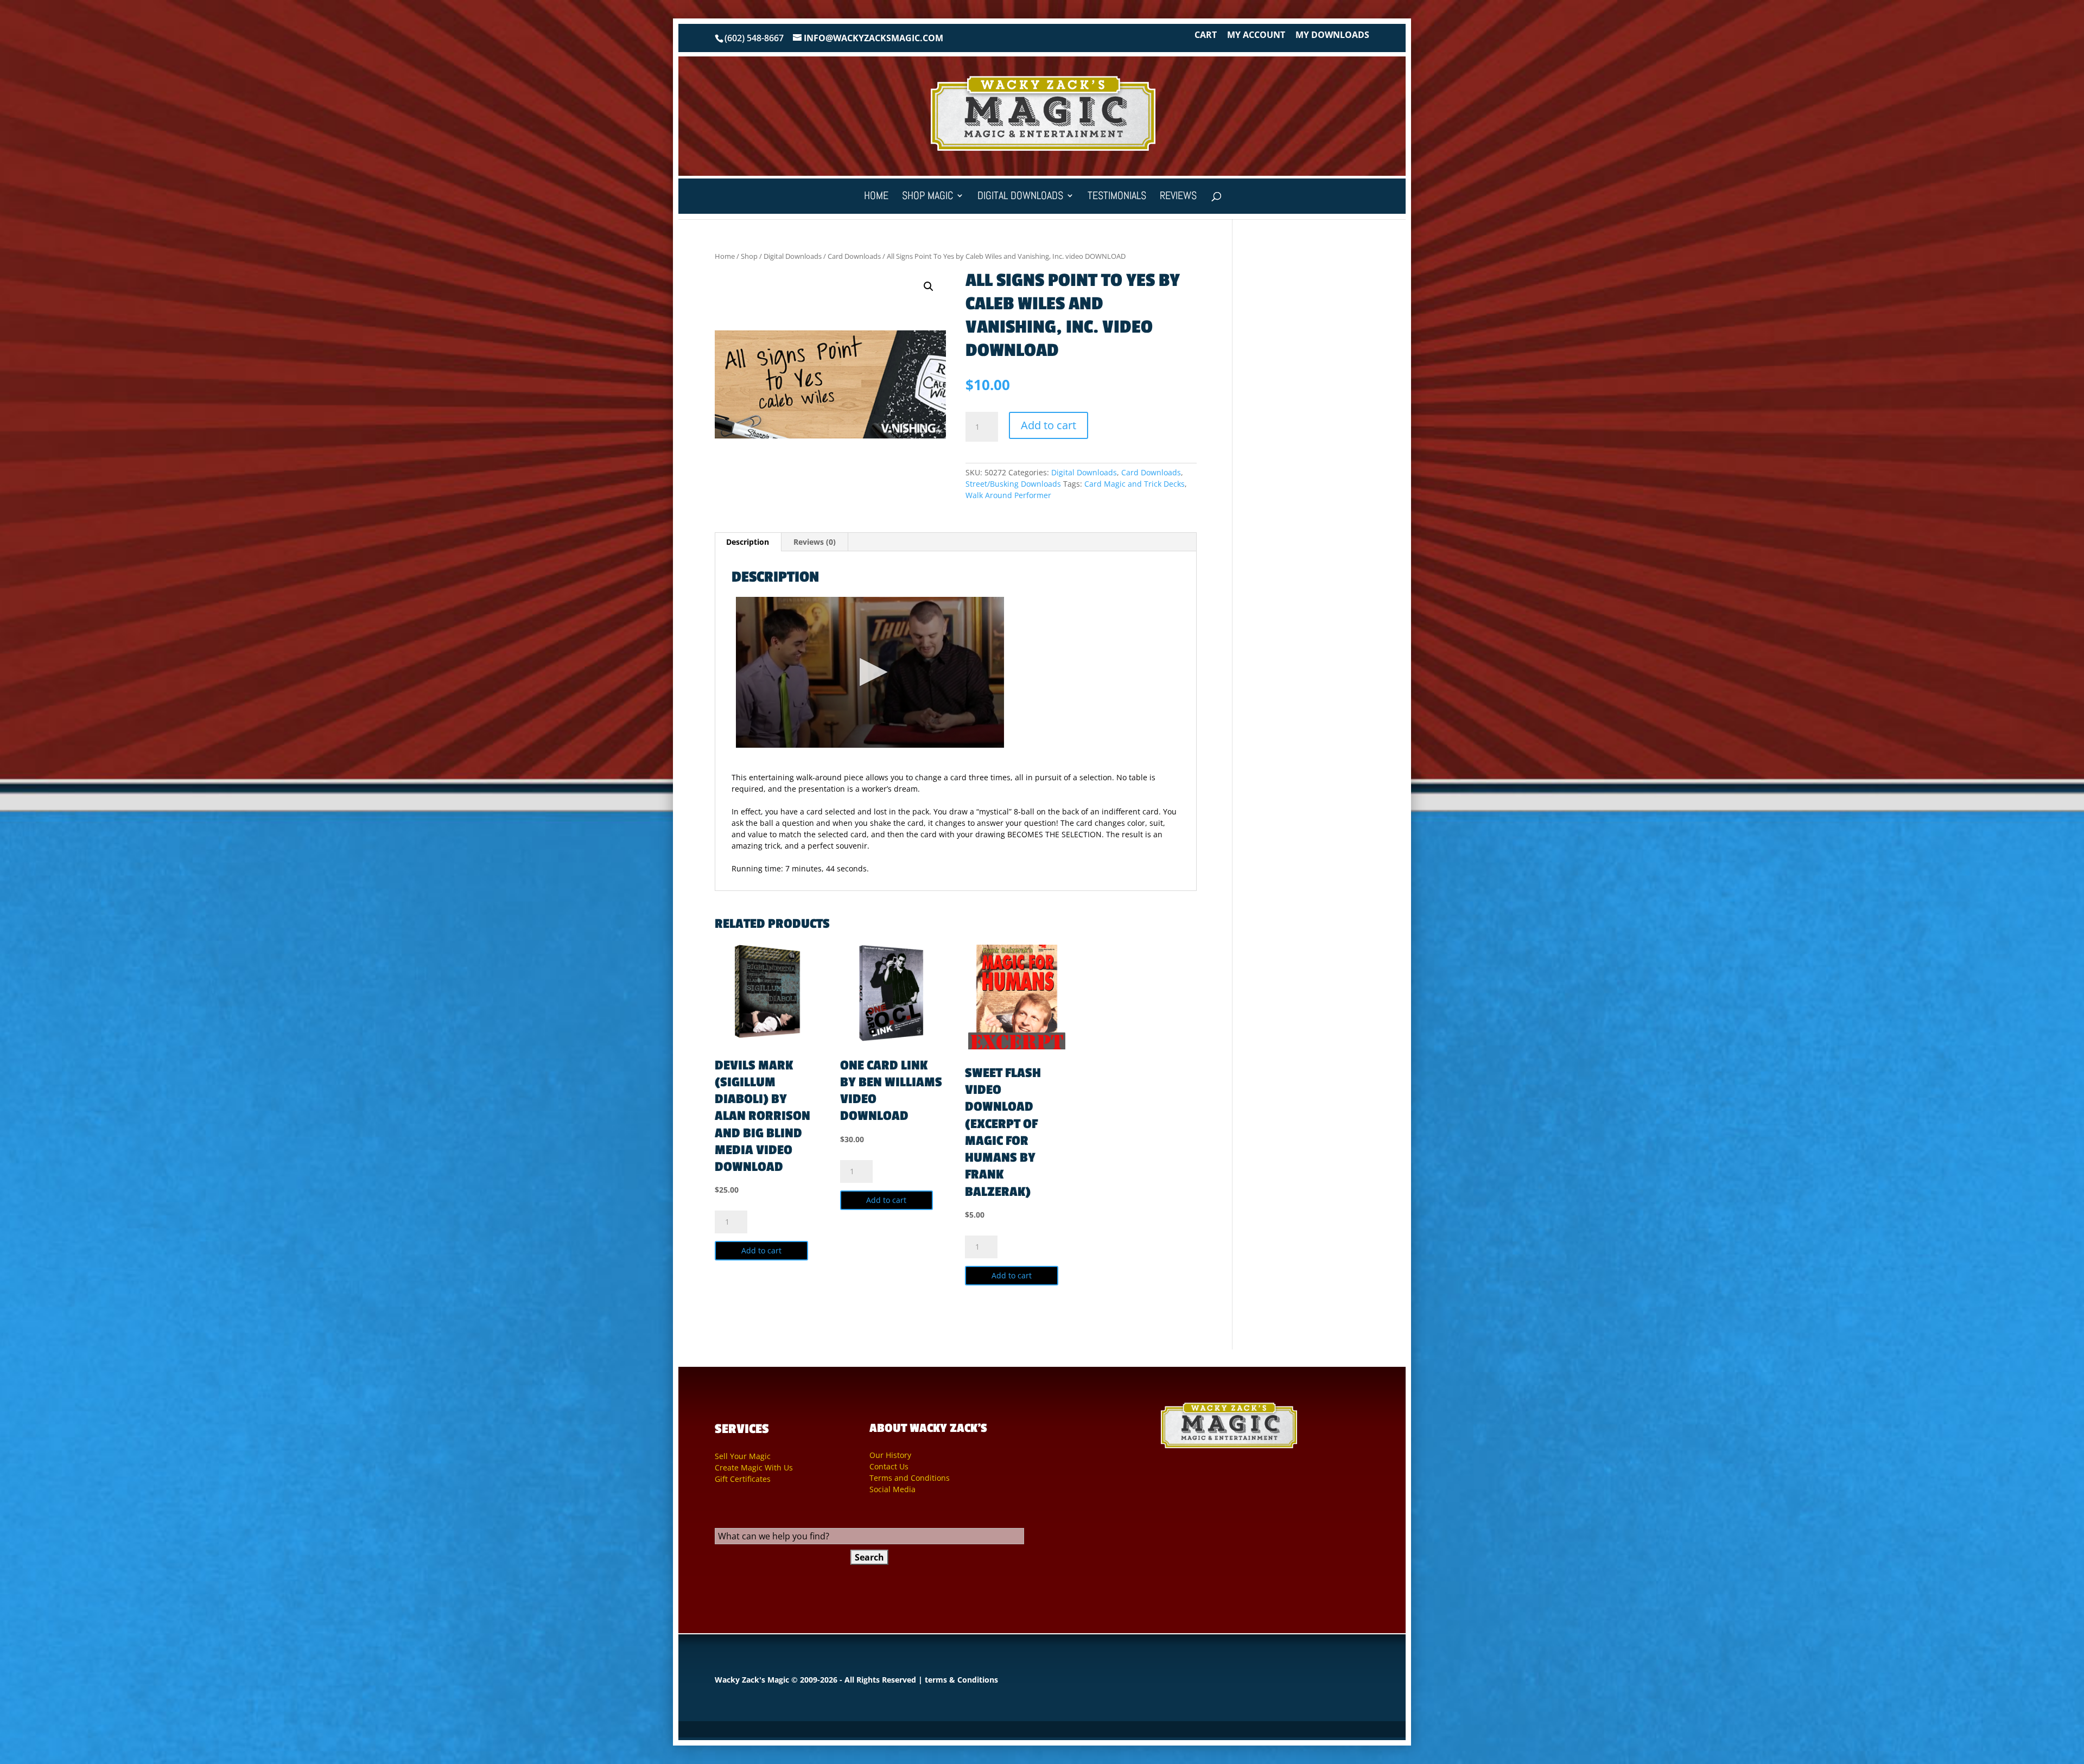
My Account (1256, 36)
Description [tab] (748, 542)
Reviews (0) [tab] (815, 542)
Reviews (1178, 197)
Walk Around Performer (1008, 495)
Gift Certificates (743, 1479)
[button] (929, 286)
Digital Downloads (1020, 197)
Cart (1206, 36)
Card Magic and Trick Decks (1135, 484)
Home (876, 197)
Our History (890, 1455)
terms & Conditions (961, 1680)
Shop (749, 256)
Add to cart (1049, 425)
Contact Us (889, 1466)
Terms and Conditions (910, 1478)
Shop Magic (927, 197)
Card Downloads (854, 256)
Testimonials (1117, 197)
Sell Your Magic (743, 1456)
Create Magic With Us (754, 1467)
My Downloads (1332, 36)
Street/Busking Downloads (1013, 484)
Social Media (892, 1489)
